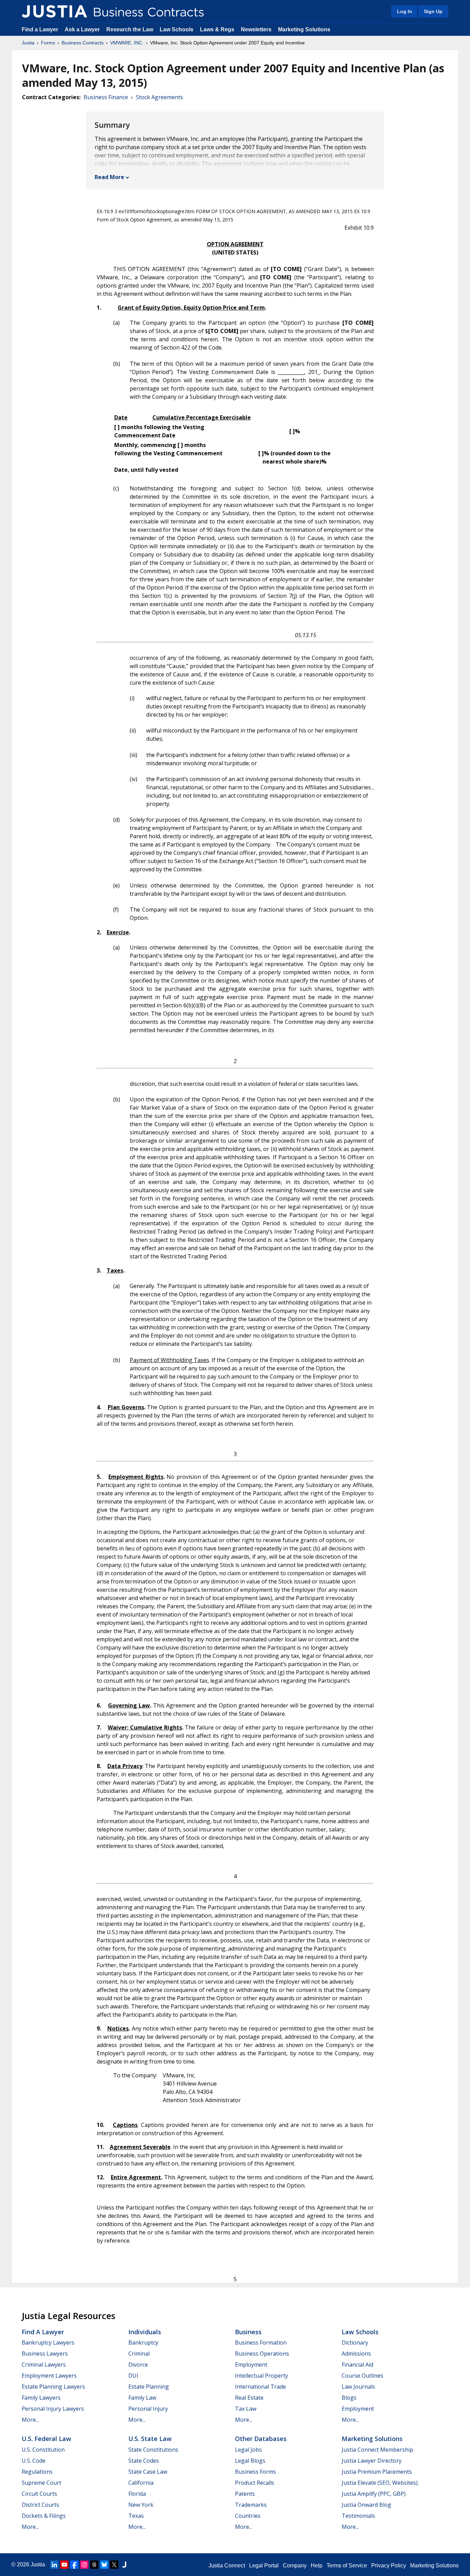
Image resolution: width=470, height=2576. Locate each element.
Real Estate (249, 2398)
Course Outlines (362, 2376)
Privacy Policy (389, 2565)
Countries (248, 2516)
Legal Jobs (248, 2450)
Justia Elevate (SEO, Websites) (380, 2483)
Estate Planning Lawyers (53, 2387)
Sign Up (433, 11)
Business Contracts (83, 43)
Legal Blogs (250, 2461)
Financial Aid (357, 2365)
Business (248, 2332)
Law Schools (177, 29)
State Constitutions (153, 2450)
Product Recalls (255, 2483)
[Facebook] (74, 2565)
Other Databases (261, 2439)
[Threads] (94, 2565)
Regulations (37, 2472)
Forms (48, 43)
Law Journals (358, 2387)
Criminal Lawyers (44, 2365)
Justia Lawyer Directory (372, 2461)
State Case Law (148, 2472)
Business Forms (255, 2472)
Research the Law (130, 29)
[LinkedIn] (54, 2565)
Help (317, 2565)
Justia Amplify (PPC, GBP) (374, 2494)
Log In (405, 11)
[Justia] (54, 11)
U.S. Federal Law (46, 2439)
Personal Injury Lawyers (53, 2409)
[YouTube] (64, 2565)
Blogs (349, 2398)
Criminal (139, 2354)
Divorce (138, 2365)
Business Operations (262, 2354)
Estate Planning (149, 2387)
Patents (245, 2494)
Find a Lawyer (40, 29)
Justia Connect (227, 2565)
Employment (251, 2365)
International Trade (260, 2387)
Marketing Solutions (304, 29)
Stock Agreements (159, 97)
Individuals (145, 2332)
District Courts (40, 2505)
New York (141, 2505)
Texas (136, 2516)
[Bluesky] (104, 2565)
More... (30, 2420)
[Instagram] (84, 2565)
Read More (109, 177)
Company (295, 2565)
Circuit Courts (39, 2494)
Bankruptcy (143, 2343)
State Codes (144, 2461)
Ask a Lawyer (83, 29)
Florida (137, 2494)
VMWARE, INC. (127, 43)
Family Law (142, 2398)
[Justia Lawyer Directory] (124, 2565)
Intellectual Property (261, 2376)
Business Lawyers (45, 2354)
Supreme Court (41, 2483)
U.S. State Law (150, 2439)
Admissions (356, 2354)
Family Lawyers (41, 2398)
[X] (114, 2565)
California (141, 2483)
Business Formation (261, 2343)
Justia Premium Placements (377, 2472)
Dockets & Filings (44, 2516)
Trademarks (251, 2505)
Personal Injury (148, 2409)
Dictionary (355, 2343)
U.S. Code (34, 2461)
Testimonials (358, 2516)
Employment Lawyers (49, 2376)
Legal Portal (264, 2565)
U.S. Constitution (43, 2450)
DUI (133, 2376)
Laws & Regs (217, 29)
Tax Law (246, 2409)
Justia (28, 43)
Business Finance (106, 97)
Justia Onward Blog (366, 2505)
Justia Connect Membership (377, 2450)
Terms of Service (347, 2565)
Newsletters (256, 29)
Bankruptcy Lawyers (48, 2343)
